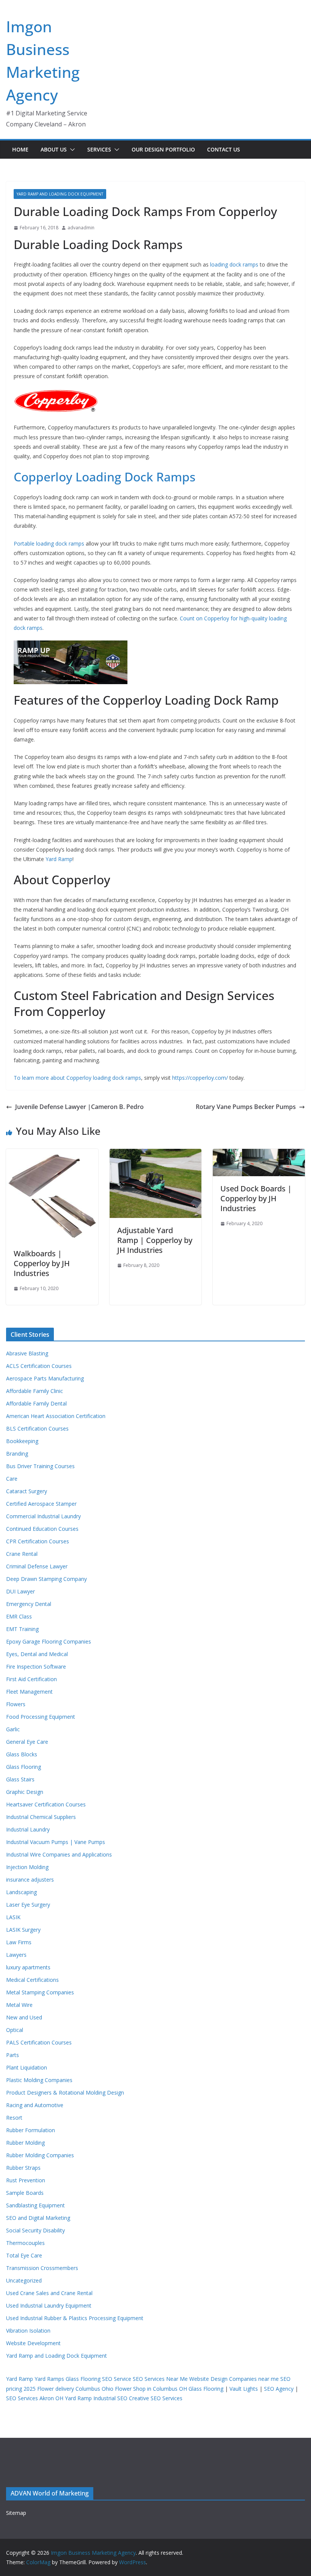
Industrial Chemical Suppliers (41, 1817)
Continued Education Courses (42, 1529)
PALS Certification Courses (39, 2042)
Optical (15, 2030)
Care (12, 1479)
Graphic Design (25, 1792)
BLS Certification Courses (37, 1428)
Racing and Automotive (35, 2105)
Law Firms (19, 1942)
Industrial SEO (110, 2398)
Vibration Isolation (28, 2331)
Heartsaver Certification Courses (46, 1804)
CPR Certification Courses (38, 1541)
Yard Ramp (59, 859)
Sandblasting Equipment (35, 2205)
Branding (17, 1454)
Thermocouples (25, 2243)
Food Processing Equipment (41, 1717)
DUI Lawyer (20, 1591)
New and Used (24, 2017)
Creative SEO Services (156, 2398)
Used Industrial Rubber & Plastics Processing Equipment (75, 2318)
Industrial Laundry (28, 1829)
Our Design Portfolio (163, 149)
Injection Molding (27, 1867)
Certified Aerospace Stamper (41, 1504)
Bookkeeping (22, 1441)
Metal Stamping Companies (40, 1992)
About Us (54, 149)
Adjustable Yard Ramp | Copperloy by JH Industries (155, 1240)
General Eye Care (27, 1742)
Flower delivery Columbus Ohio (75, 2389)
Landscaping (21, 1892)
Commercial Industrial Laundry (43, 1516)
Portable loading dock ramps (49, 543)
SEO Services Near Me (160, 2379)
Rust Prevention (26, 2180)
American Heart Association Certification (56, 1416)
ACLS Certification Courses (39, 1366)
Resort (14, 2118)
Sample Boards (25, 2193)
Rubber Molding (25, 2143)
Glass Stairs (20, 1779)
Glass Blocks (22, 1754)
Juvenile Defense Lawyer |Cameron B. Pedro (79, 1107)
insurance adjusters (30, 1880)
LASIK (13, 1917)
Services (99, 149)
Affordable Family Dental (36, 1403)
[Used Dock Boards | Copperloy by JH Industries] (259, 1154)
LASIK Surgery (23, 1930)
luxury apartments (28, 1967)
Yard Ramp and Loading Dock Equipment (60, 194)
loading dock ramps (234, 264)
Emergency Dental (29, 1604)
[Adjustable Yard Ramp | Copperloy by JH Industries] (156, 1154)
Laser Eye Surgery (28, 1905)
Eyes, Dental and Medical (37, 1654)
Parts (13, 2055)
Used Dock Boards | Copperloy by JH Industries (256, 1198)
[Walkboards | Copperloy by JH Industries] (52, 1154)
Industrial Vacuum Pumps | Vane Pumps (56, 1842)
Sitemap (16, 2513)
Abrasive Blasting (27, 1353)
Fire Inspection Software (36, 1667)
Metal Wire (19, 2005)
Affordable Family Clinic (35, 1391)
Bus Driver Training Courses (40, 1466)
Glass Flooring (24, 1767)
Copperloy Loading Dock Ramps (104, 477)
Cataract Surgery (27, 1491)
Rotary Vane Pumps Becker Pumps (246, 1107)
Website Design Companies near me (234, 2379)
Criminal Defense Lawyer (37, 1566)
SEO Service (117, 2379)
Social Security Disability (35, 2230)
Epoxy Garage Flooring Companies (49, 1641)
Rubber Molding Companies (40, 2155)
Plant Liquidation (27, 2067)
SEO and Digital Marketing (38, 2218)
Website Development (33, 2343)
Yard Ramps (49, 2379)
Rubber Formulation (31, 2130)
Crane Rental (22, 1554)
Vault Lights (244, 2389)
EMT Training (22, 1629)
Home (20, 149)
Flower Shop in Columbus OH (151, 2389)
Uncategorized (24, 2280)
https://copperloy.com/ (200, 1078)
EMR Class (19, 1616)
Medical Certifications (32, 1980)
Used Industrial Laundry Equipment (49, 2305)
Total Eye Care (24, 2255)
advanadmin (81, 228)
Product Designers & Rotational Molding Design (65, 2093)
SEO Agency (279, 2389)
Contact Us (224, 149)
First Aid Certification (31, 1679)
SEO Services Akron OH (35, 2398)
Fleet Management (29, 1692)
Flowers (16, 1704)
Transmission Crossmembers (42, 2268)
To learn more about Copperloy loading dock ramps (77, 1078)
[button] (71, 150)
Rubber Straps (23, 2168)
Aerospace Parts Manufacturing (45, 1378)
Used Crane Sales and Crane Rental (49, 2293)
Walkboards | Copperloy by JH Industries (42, 1263)
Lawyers (16, 1955)
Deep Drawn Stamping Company (46, 1579)
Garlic (13, 1729)
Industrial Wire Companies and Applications (59, 1854)
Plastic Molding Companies (39, 2080)
